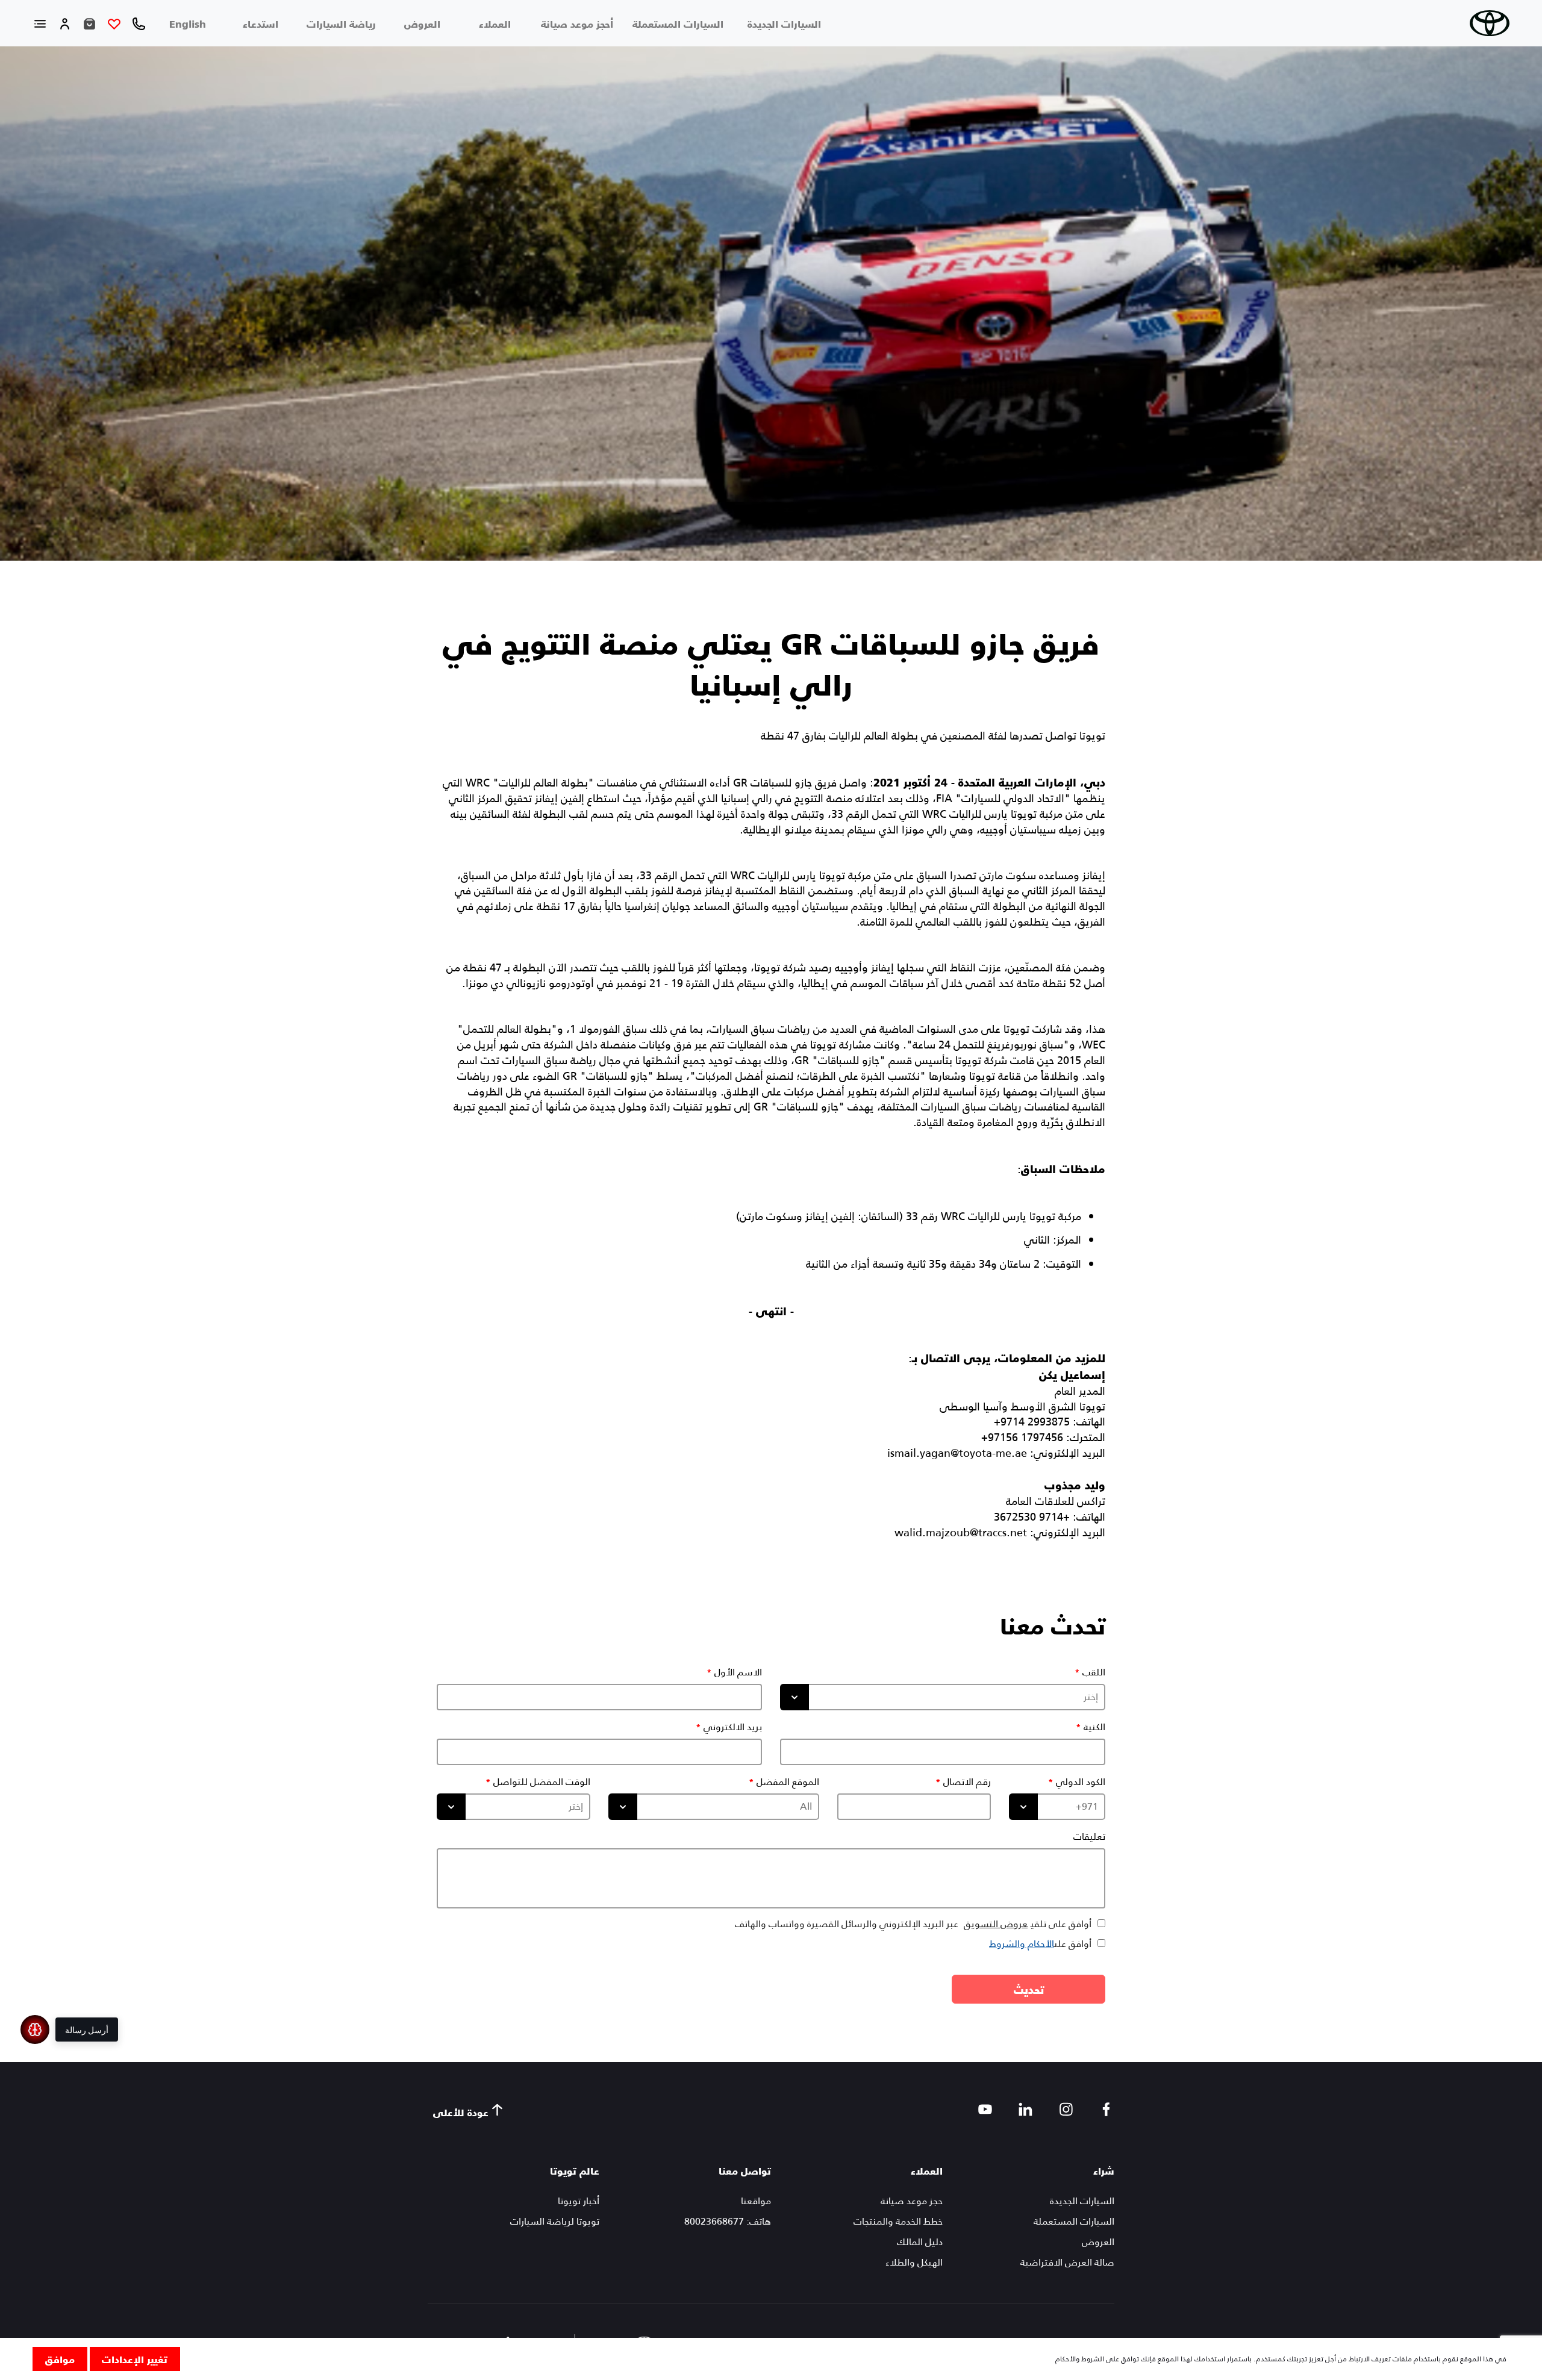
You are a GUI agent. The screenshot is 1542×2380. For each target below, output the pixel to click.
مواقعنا (756, 2201)
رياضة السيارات (341, 23)
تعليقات (1089, 1837)
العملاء (495, 23)
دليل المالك (920, 2242)
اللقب (1094, 1672)
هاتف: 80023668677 (728, 2221)
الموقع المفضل (788, 1782)
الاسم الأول (738, 1672)
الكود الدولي (1081, 1782)
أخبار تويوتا (579, 2201)
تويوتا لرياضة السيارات (555, 2221)
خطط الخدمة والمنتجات (898, 2221)
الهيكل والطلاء (914, 2262)
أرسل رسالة (87, 2030)
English (188, 23)
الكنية (1094, 1727)
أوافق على (1040, 1944)
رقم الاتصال (967, 1782)
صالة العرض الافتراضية (1067, 2262)
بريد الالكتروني (733, 1727)
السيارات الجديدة (784, 23)
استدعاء (261, 23)
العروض (422, 23)
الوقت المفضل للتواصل (542, 1782)
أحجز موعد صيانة (577, 23)
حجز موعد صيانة (912, 2201)
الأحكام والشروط (1022, 1944)
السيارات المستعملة (678, 23)
